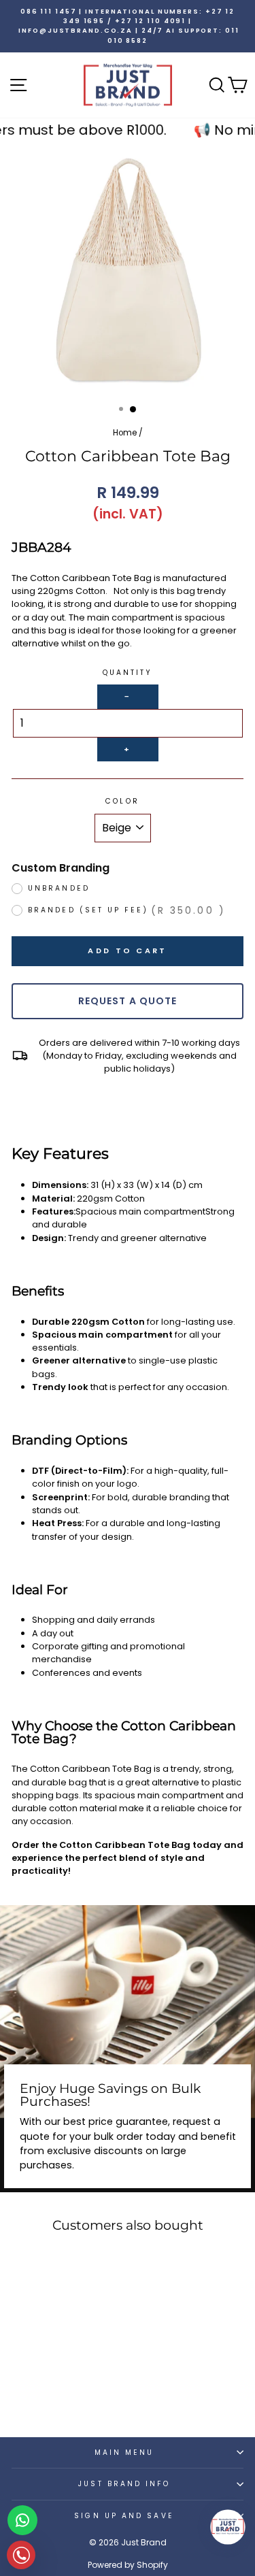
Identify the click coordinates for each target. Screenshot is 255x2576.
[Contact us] (22, 2520)
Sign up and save (124, 2516)
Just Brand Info (124, 2484)
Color (122, 801)
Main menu (124, 2453)
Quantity (128, 673)
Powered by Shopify (128, 2565)
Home (125, 433)
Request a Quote (128, 1001)
